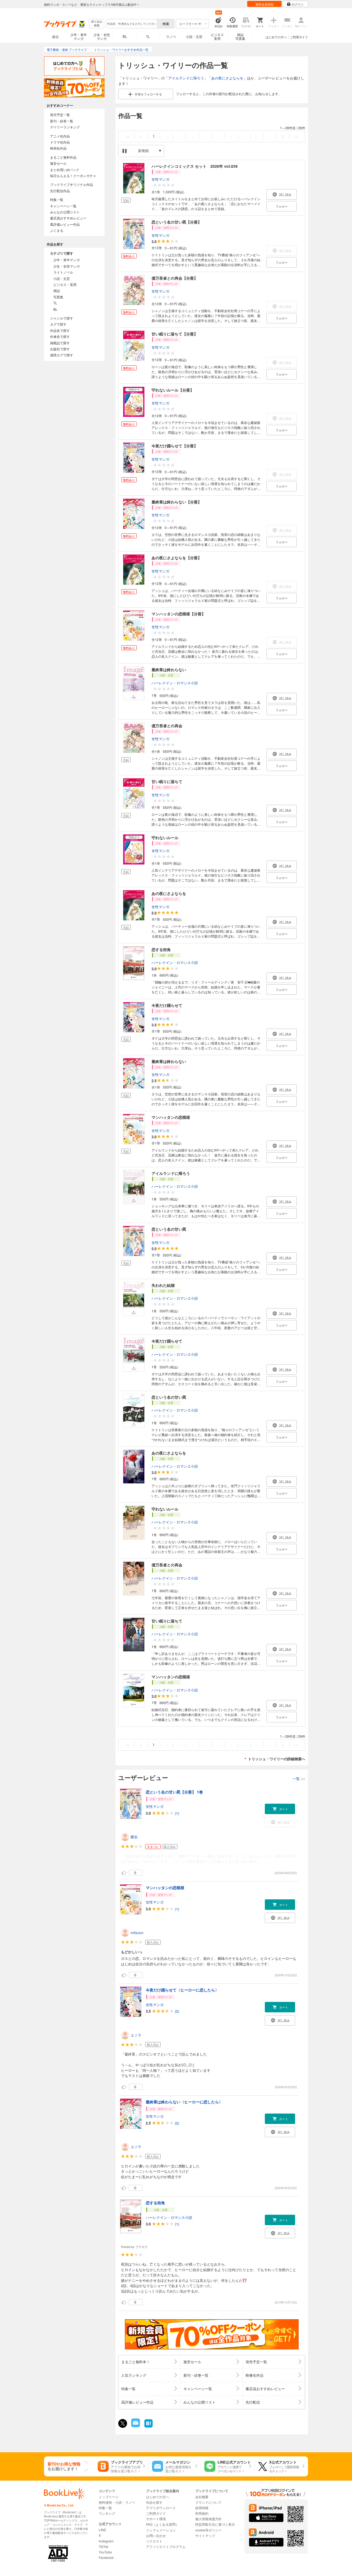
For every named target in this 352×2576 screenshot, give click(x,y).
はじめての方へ (276, 37)
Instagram (106, 2541)
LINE (102, 2530)
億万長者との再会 (167, 726)
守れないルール (165, 837)
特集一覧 (57, 199)
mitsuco (137, 1932)
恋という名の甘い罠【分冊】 (177, 222)
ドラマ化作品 (60, 142)
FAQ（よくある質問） (162, 2524)
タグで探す (58, 324)
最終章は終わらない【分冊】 (177, 502)
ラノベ (171, 36)
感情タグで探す (62, 355)
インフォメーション (161, 2530)
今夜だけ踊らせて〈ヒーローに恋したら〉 (182, 1990)
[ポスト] (123, 2423)
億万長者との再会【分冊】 (175, 278)
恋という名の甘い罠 (169, 1229)
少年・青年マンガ (79, 36)
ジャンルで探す (62, 318)
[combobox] (132, 24)
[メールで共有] (135, 2426)
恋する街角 (161, 949)
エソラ (136, 2035)
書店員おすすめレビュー (68, 218)
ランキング (107, 2513)
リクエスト (154, 2541)
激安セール (58, 163)
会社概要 (202, 2497)
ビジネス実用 (217, 36)
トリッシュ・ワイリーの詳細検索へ (277, 1759)
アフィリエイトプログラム (166, 2546)
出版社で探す (60, 349)
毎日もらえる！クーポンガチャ (73, 176)
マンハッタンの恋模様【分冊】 (178, 614)
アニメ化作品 (60, 136)
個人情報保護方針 (208, 2519)
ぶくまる (57, 230)
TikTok (104, 2546)
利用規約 (202, 2513)
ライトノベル (63, 272)
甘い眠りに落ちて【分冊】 (175, 334)
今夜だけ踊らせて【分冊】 (175, 446)
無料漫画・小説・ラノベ (117, 2502)
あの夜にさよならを (227, 78)
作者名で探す (60, 336)
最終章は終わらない (169, 670)
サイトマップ (205, 2535)
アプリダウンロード (161, 2508)
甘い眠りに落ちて (167, 781)
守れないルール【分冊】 (173, 390)
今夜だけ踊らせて (167, 1005)
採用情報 (202, 2508)
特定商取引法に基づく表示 (215, 2524)
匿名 (134, 1837)
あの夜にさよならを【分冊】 (177, 558)
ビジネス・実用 (65, 284)
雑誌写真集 (240, 36)
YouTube (105, 2552)
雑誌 (57, 290)
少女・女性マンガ (102, 36)
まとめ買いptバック (65, 170)
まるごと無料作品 (63, 157)
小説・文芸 (194, 36)
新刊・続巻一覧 (62, 121)
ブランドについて (208, 2502)
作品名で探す (60, 330)
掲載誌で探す (60, 343)
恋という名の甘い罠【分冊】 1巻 (174, 1792)
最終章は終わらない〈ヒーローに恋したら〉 (184, 2102)
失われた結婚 (163, 1285)
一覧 (299, 1779)
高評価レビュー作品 (65, 224)
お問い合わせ (156, 2535)
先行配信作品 (60, 191)
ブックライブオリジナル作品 (71, 184)
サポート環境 (156, 2519)
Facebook (106, 2557)
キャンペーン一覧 (63, 206)
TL (148, 36)
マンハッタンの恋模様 (171, 1117)
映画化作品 (58, 148)
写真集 (58, 297)
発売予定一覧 (60, 115)
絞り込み (97, 24)
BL (125, 36)
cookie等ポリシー (208, 2530)
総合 (56, 36)
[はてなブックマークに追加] (148, 2427)
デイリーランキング (65, 127)
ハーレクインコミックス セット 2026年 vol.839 (195, 166)
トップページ (109, 2497)
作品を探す (154, 2502)
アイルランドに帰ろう (186, 78)
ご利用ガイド (299, 37)
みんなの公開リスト (65, 212)
